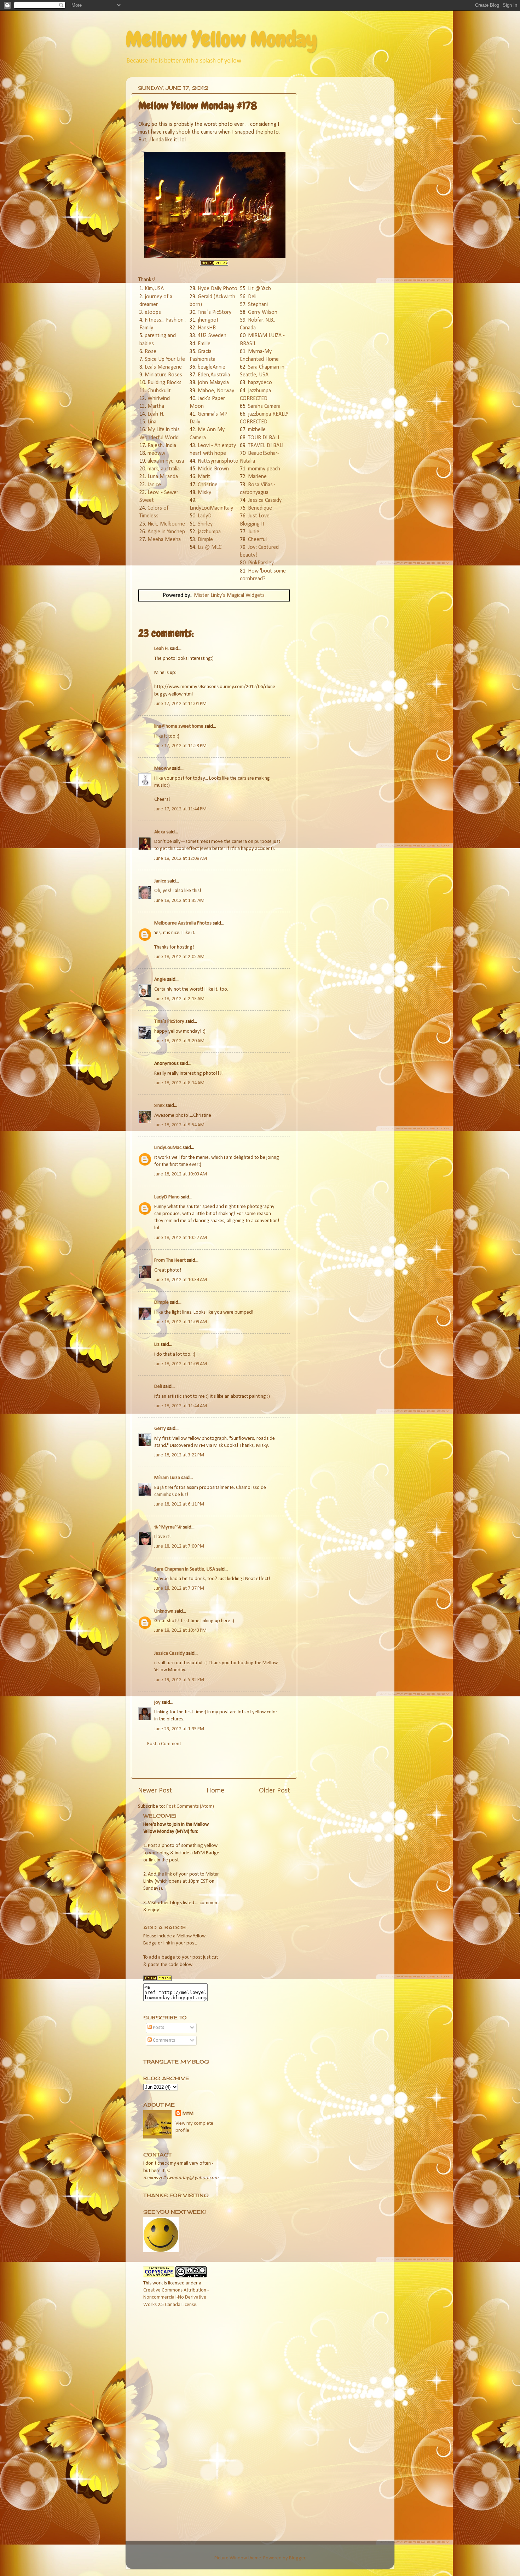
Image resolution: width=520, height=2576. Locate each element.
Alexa (160, 832)
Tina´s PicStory (215, 312)
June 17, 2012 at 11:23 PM (180, 746)
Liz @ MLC (210, 547)
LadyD (205, 516)
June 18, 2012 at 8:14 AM (179, 1083)
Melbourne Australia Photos (183, 923)
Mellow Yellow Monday (221, 39)
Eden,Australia (214, 375)
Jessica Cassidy (265, 500)
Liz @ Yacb (259, 289)
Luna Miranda (163, 477)
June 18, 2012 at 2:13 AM (179, 999)
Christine (208, 485)
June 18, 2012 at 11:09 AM (181, 1322)
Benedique (260, 508)
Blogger (297, 2558)
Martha (156, 406)
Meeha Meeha (164, 540)
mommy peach (264, 469)
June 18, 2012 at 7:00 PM (179, 1546)
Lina (152, 422)
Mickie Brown (213, 469)
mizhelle (257, 430)
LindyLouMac (168, 1148)
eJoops (153, 312)
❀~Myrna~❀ (168, 1527)
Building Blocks (164, 383)
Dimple (205, 540)
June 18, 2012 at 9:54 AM (179, 1125)
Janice (154, 485)
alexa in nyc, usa (166, 461)
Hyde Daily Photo (218, 289)
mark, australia (164, 469)
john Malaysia (213, 383)
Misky (204, 493)
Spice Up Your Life (165, 359)
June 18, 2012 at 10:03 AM (181, 1174)
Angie (160, 979)
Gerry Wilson (263, 312)
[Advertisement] (221, 1761)
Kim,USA (154, 289)
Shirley (205, 524)
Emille (204, 344)
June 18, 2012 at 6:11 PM (179, 1504)
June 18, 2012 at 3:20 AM (179, 1041)
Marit (204, 477)
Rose (151, 352)
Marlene (257, 477)
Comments (163, 2040)
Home (215, 1791)
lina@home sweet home (179, 726)
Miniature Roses (163, 375)
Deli (252, 297)
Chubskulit (159, 391)
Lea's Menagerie (163, 367)
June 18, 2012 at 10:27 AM (181, 1238)
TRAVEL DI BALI (266, 446)
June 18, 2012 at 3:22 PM (179, 1455)
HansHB (207, 328)
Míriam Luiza (167, 1478)
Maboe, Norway (216, 391)
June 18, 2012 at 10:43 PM (180, 1630)
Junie (254, 532)
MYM (188, 2114)
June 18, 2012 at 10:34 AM (181, 1280)
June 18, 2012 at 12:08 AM (181, 859)
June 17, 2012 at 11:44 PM (180, 809)
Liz (157, 1345)
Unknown (164, 1611)
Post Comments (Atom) (190, 1806)
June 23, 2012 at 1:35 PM (179, 1729)
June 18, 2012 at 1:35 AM (179, 901)
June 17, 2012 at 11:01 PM (180, 704)
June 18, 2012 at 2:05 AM (179, 957)
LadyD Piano (167, 1197)
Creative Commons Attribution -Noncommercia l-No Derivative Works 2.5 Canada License (176, 2297)
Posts (158, 2028)
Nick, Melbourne (166, 524)
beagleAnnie (212, 367)
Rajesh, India (162, 446)
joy (157, 1703)
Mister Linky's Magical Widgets (229, 595)
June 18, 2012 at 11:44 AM (181, 1406)
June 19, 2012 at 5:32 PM (179, 1680)
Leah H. (156, 414)
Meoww (163, 768)
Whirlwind (159, 399)
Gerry (160, 1429)
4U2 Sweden (212, 336)
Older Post (275, 1791)
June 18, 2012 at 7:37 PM (179, 1588)
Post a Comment (164, 1744)
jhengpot (208, 320)
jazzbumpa (209, 532)
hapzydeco (260, 383)
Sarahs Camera (264, 406)
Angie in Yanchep (166, 532)
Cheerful (257, 540)
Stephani (258, 305)
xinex (159, 1106)
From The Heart (170, 1260)
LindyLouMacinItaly (211, 508)
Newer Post (155, 1791)
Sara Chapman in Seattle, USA (185, 1569)
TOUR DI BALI (264, 438)
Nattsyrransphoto (218, 461)
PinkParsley (261, 563)
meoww (156, 453)
